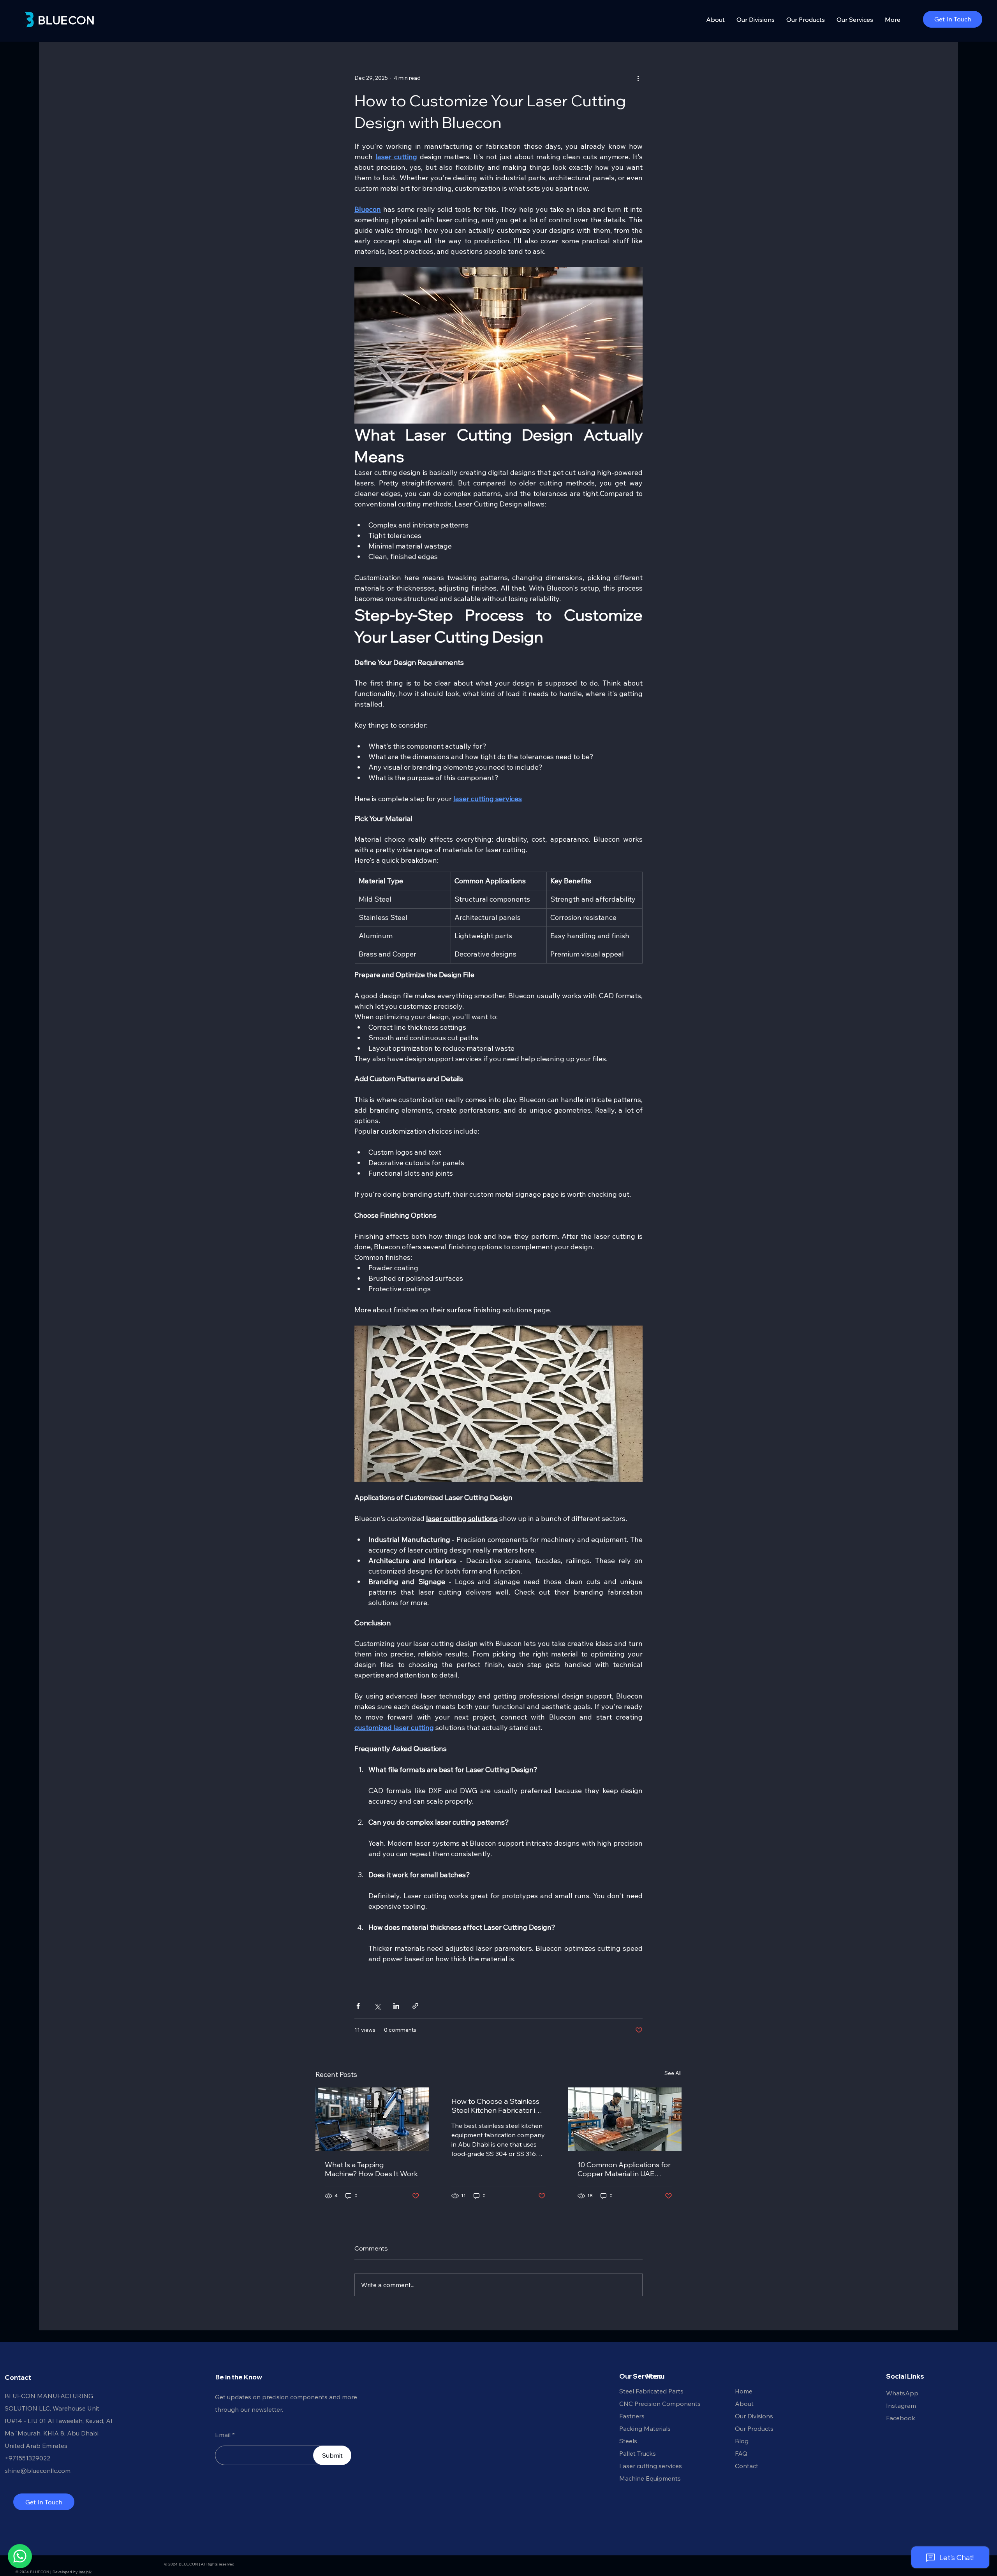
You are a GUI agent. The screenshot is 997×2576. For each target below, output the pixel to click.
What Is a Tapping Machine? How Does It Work (371, 2169)
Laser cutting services (651, 2466)
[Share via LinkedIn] (396, 2006)
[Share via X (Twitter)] (377, 2006)
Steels (628, 2441)
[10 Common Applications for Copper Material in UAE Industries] (625, 2119)
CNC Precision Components (660, 2404)
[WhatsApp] (20, 2556)
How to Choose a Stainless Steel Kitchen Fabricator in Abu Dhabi (495, 2106)
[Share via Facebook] (358, 2006)
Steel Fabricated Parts (651, 2391)
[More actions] (638, 78)
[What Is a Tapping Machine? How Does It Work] (372, 2119)
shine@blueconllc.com (38, 2470)
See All (673, 2073)
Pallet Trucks (638, 2453)
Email (223, 2435)
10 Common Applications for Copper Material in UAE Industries (624, 2169)
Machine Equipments (650, 2478)
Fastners (632, 2416)
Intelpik (85, 2572)
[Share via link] (415, 2006)
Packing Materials (645, 2428)
